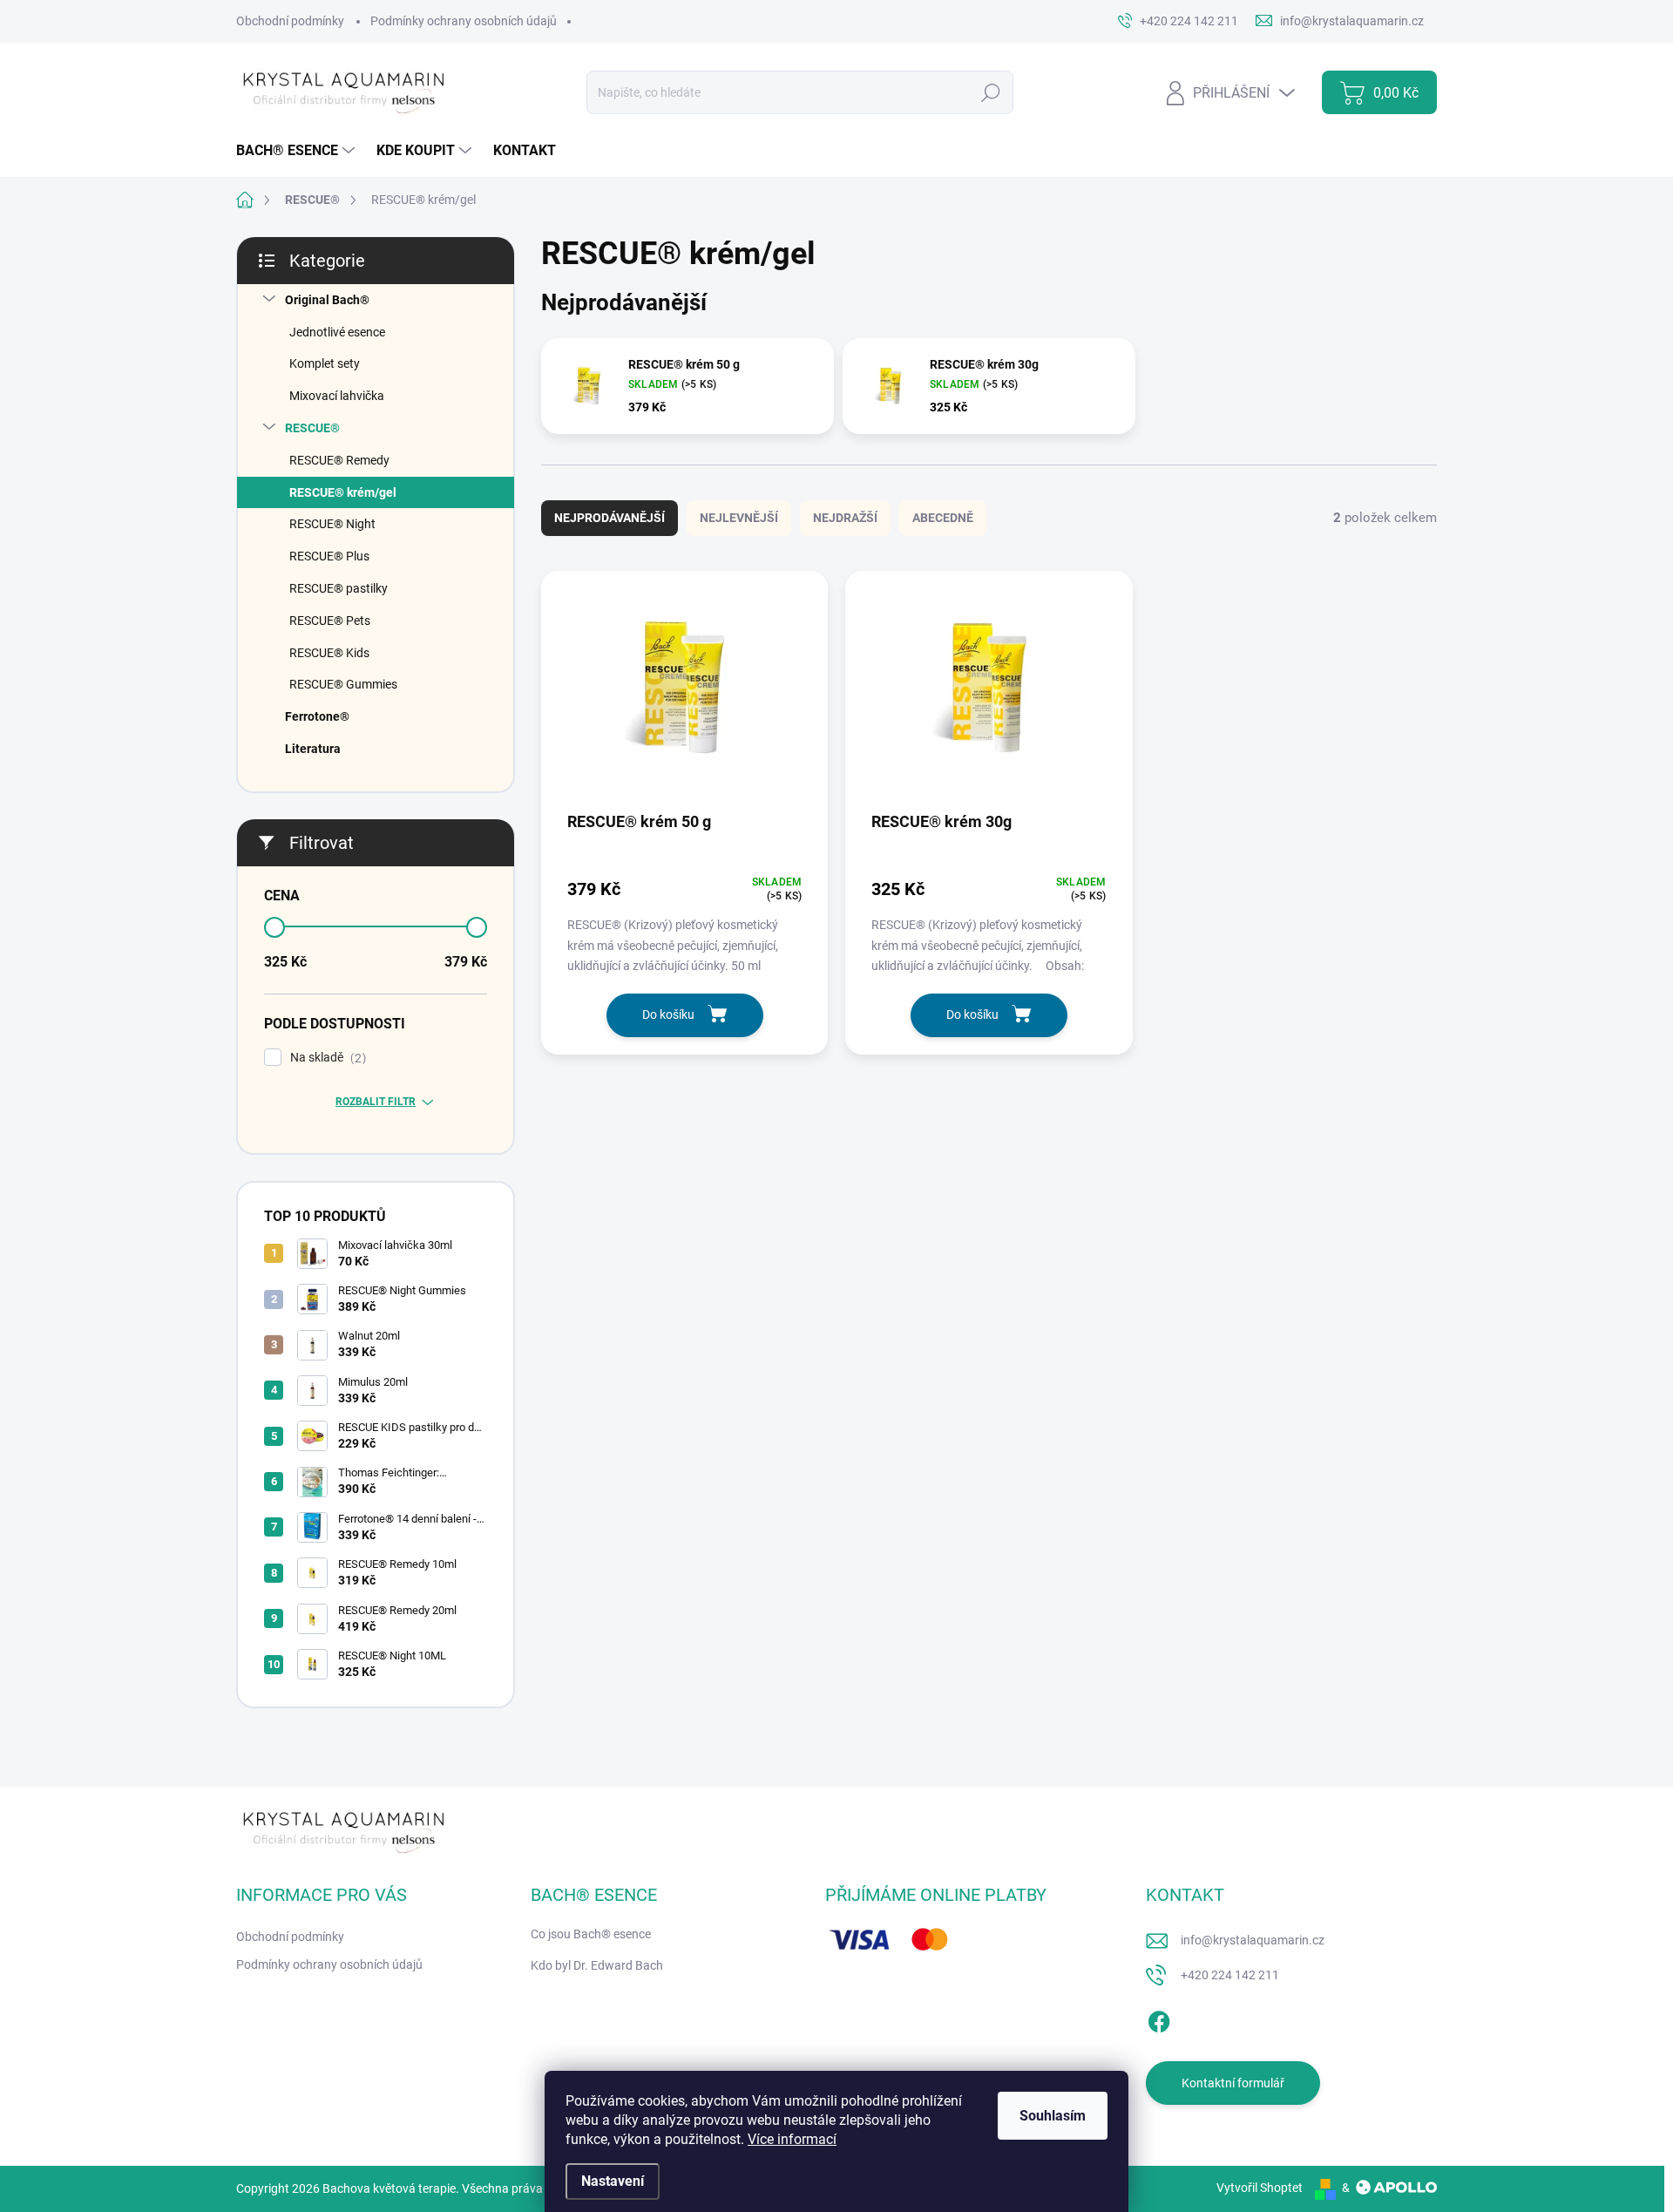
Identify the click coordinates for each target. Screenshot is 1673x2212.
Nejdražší (845, 518)
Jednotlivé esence (337, 332)
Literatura (313, 749)
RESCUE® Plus (329, 556)
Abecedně (943, 518)
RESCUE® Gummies (343, 684)
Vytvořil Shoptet (1260, 2188)
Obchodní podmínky (290, 21)
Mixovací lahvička (337, 396)
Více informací (792, 2139)
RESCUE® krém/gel (343, 492)
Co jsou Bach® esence (591, 1934)
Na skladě (326, 1058)
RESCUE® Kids (329, 653)
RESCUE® (312, 428)
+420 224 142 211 (1230, 1975)
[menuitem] (298, 151)
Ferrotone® (317, 716)
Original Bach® (327, 300)
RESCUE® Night (332, 524)
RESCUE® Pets (330, 621)
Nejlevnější (739, 518)
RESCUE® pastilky (339, 588)
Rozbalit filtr (376, 1102)
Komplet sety (325, 363)
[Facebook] (1159, 2019)
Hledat (990, 92)
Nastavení (613, 2181)
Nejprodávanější (610, 518)
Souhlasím (1053, 2116)
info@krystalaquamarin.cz (1253, 1940)
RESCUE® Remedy (339, 460)
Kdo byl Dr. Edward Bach (597, 1965)
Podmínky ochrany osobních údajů (464, 21)
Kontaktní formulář (1233, 2083)
